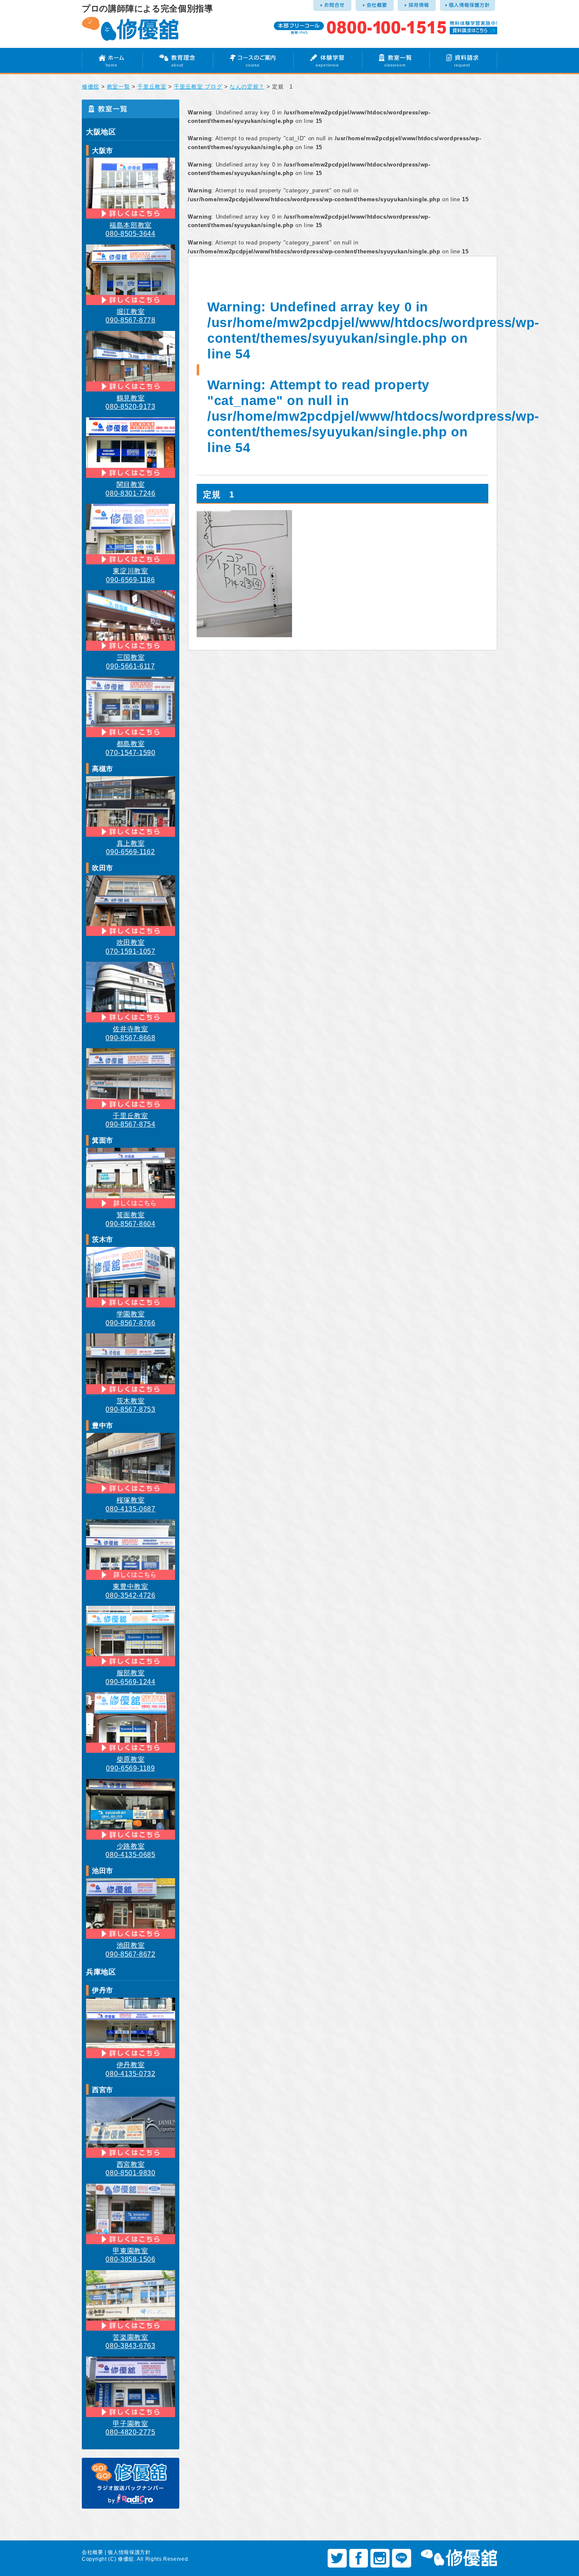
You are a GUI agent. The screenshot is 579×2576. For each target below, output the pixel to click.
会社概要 (93, 2552)
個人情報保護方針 (129, 2552)
